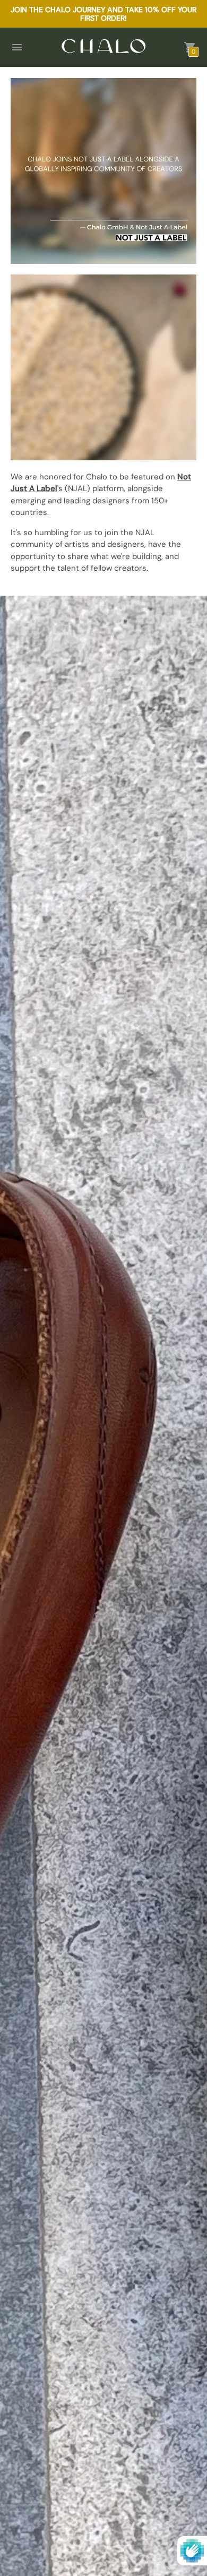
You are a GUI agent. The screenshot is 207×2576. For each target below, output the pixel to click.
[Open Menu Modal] (17, 47)
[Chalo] (103, 47)
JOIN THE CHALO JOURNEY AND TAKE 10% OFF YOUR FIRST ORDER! (103, 14)
